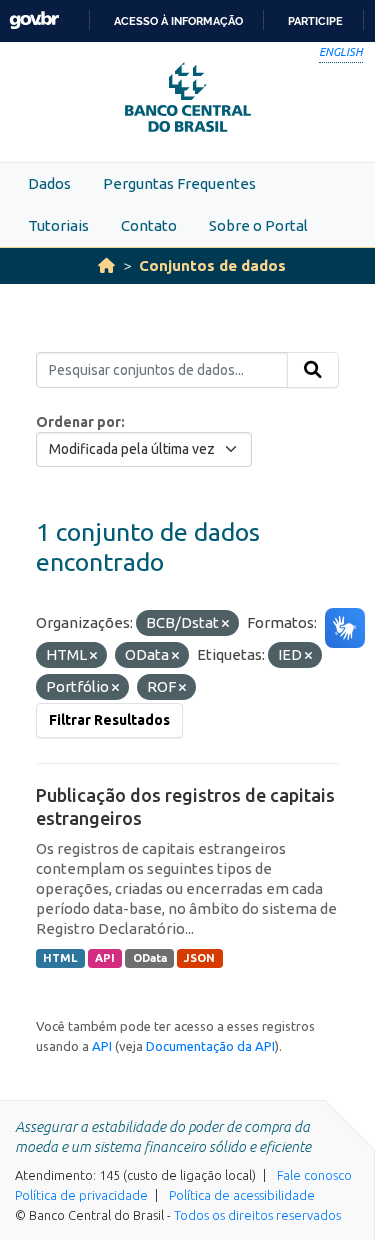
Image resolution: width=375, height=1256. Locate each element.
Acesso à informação (178, 21)
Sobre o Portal (258, 225)
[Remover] (225, 624)
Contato (149, 225)
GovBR (34, 20)
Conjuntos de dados (212, 265)
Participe (315, 21)
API (105, 958)
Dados (49, 183)
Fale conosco (314, 1175)
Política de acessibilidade (242, 1195)
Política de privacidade (81, 1195)
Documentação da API (210, 1046)
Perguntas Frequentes (179, 183)
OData (150, 958)
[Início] (106, 265)
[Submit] (313, 370)
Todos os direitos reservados (257, 1215)
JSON (199, 958)
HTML (60, 958)
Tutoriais (58, 225)
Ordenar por (78, 422)
